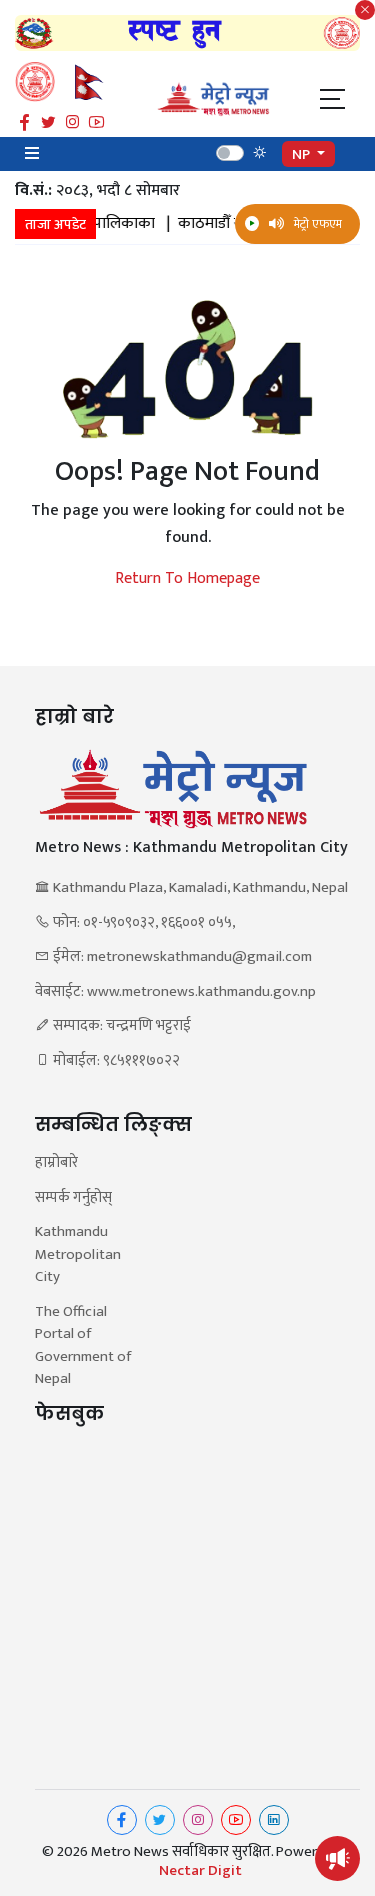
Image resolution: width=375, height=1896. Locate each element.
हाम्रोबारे (56, 1163)
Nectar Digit (200, 1871)
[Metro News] (213, 98)
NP (302, 154)
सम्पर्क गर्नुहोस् (73, 1198)
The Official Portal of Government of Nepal (83, 1346)
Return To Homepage (187, 579)
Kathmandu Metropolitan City (78, 1255)
